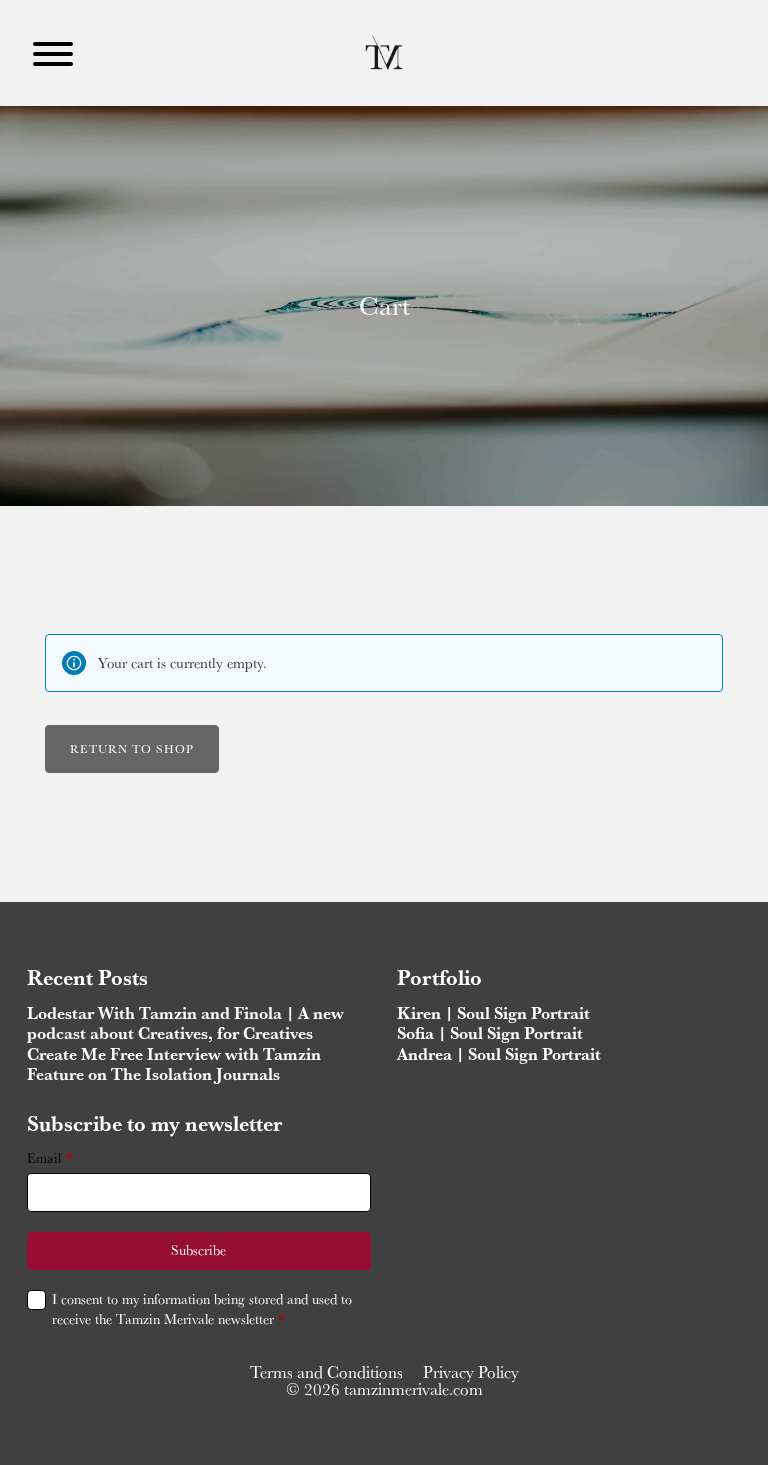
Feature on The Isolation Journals (153, 1074)
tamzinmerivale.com (413, 1389)
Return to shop (132, 748)
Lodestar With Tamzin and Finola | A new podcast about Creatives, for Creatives (185, 1023)
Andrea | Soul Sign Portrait (499, 1054)
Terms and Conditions (326, 1372)
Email (49, 1158)
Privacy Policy (471, 1372)
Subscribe (198, 1250)
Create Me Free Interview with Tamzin (174, 1054)
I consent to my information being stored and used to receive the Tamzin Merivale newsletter (202, 1309)
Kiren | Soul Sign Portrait (493, 1013)
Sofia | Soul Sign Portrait (490, 1033)
